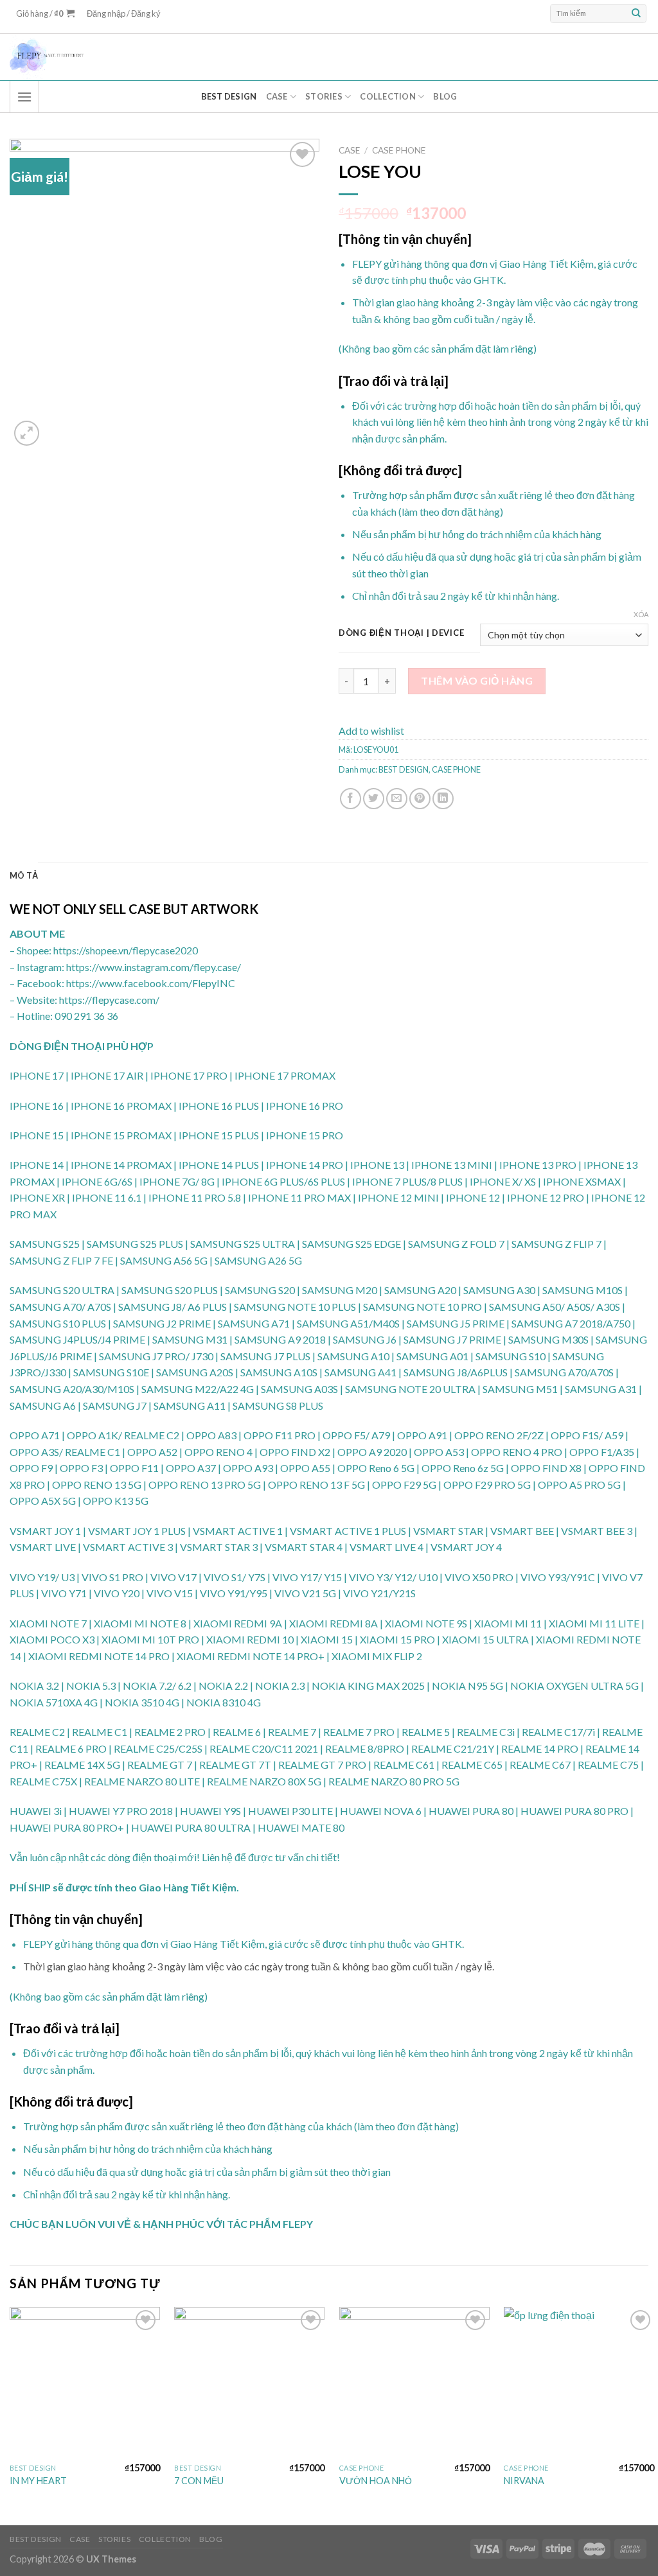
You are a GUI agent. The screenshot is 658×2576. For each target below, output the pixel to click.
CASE (277, 96)
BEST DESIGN (229, 96)
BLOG (445, 96)
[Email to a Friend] (397, 799)
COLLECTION (388, 96)
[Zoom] (27, 433)
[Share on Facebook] (351, 799)
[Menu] (24, 97)
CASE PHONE (399, 150)
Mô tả (24, 875)
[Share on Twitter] (374, 799)
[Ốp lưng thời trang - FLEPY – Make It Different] (235, 57)
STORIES (324, 96)
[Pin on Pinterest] (420, 799)
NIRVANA (524, 2481)
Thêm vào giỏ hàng (477, 680)
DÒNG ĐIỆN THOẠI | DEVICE (401, 633)
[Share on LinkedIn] (443, 799)
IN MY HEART (38, 2481)
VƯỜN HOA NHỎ (376, 2481)
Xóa (641, 614)
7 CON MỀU (199, 2481)
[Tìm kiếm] (636, 13)
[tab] (24, 875)
